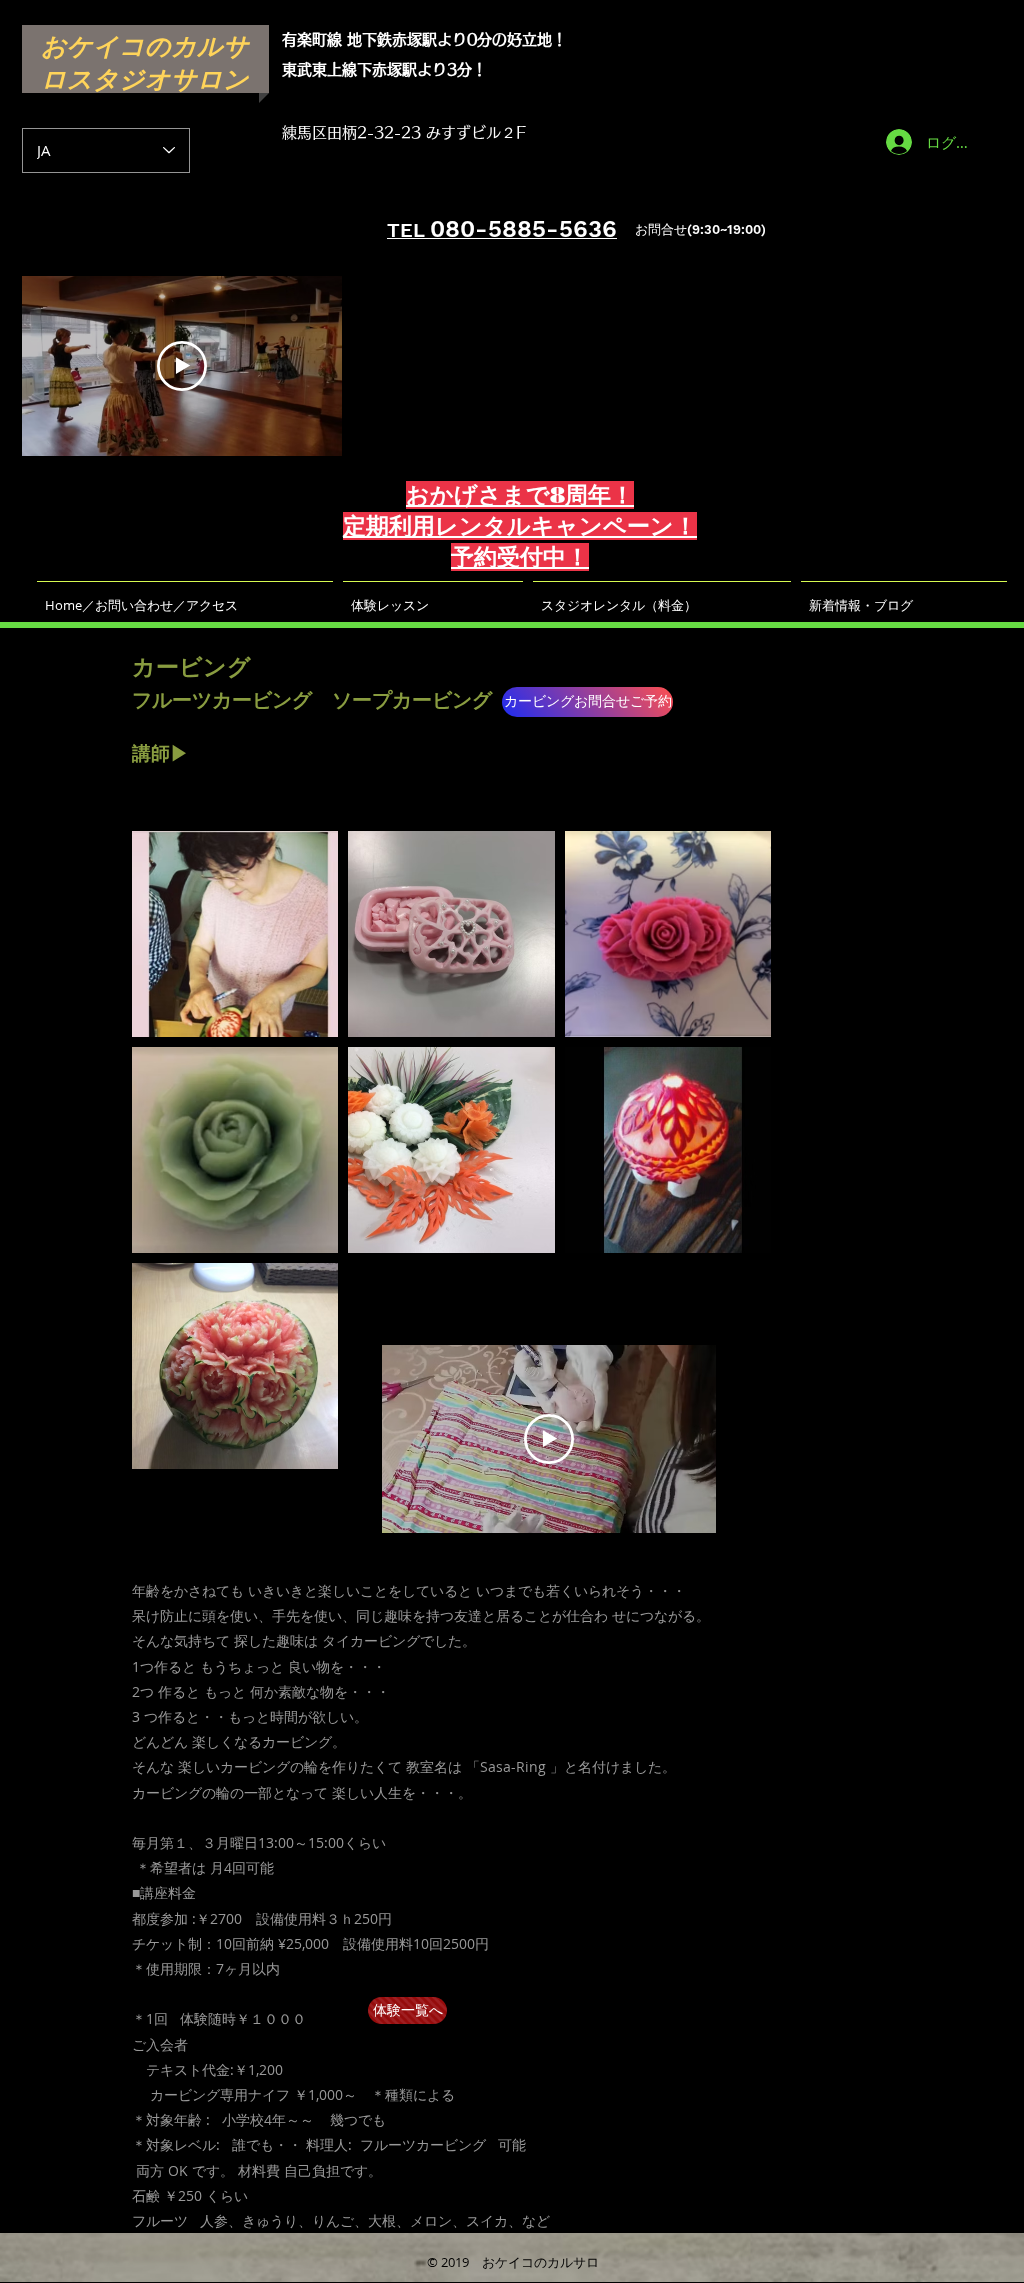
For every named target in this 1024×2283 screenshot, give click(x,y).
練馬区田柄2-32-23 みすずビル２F (404, 132)
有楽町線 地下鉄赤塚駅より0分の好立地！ (424, 39)
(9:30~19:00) (726, 229)
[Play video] (182, 366)
